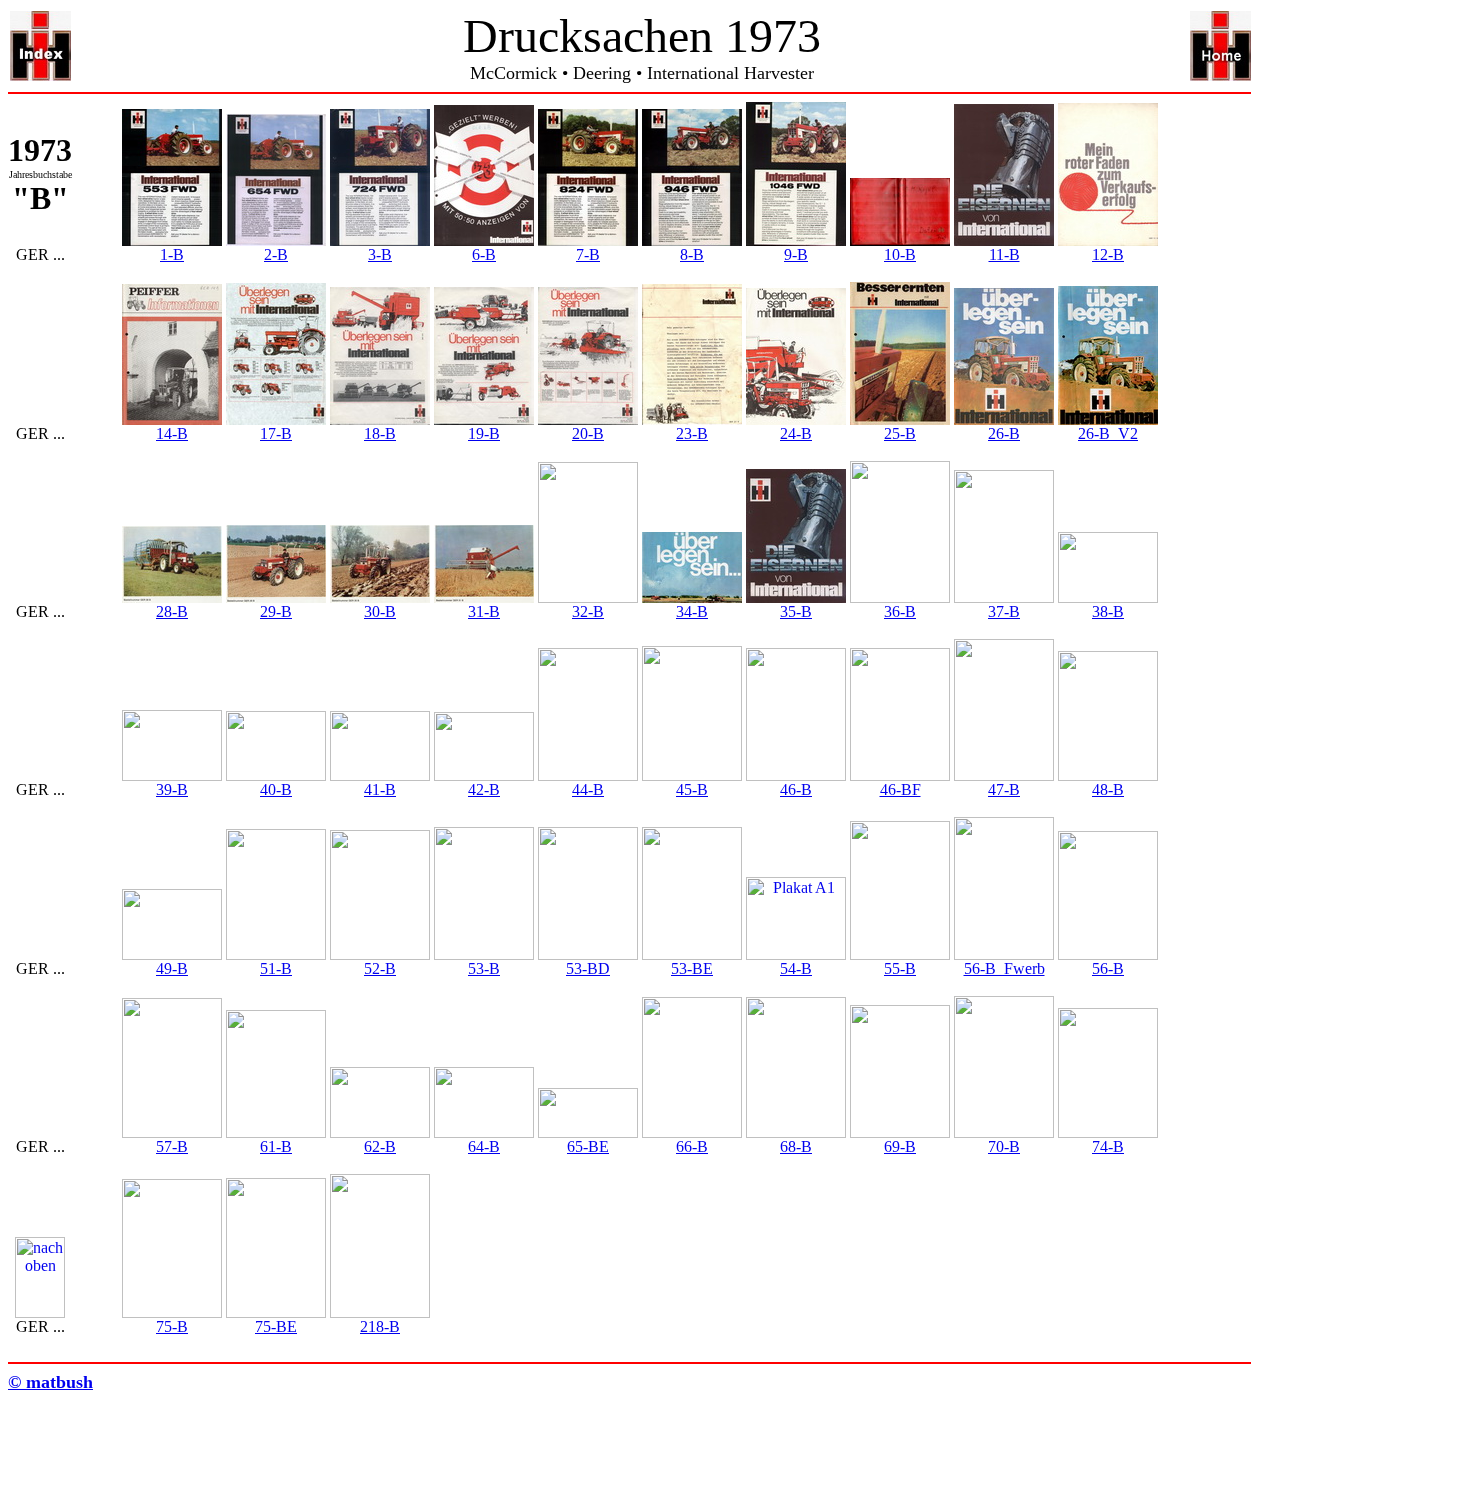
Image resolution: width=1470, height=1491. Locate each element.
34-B (692, 611)
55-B (900, 968)
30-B (380, 611)
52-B (380, 968)
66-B (692, 1146)
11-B (1004, 254)
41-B (380, 789)
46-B (796, 789)
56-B (1108, 968)
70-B (1004, 1146)
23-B (692, 433)
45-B (692, 789)
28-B (172, 611)
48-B (1108, 789)
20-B (588, 433)
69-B (900, 1146)
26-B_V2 (1108, 433)
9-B (796, 254)
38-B (1108, 611)
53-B (484, 968)
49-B (172, 968)
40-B (276, 789)
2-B (276, 254)
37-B (1004, 611)
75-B (172, 1326)
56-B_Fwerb (1004, 968)
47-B (1004, 789)
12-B (1108, 254)
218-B (380, 1326)
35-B (796, 611)
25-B (900, 433)
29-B (276, 611)
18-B (380, 433)
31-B (484, 611)
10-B (900, 254)
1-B (172, 254)
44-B (588, 789)
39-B (172, 789)
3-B (380, 254)
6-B (484, 254)
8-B (692, 254)
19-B (484, 433)
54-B (796, 968)
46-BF (900, 789)
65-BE (588, 1146)
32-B (588, 611)
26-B (1004, 433)
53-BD (588, 968)
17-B (276, 433)
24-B (796, 433)
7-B (588, 254)
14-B (172, 433)
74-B (1108, 1146)
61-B (276, 1146)
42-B (484, 789)
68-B (796, 1146)
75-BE (276, 1326)
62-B (380, 1146)
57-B (172, 1146)
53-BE (692, 968)
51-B (276, 968)
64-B (484, 1146)
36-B (900, 611)
